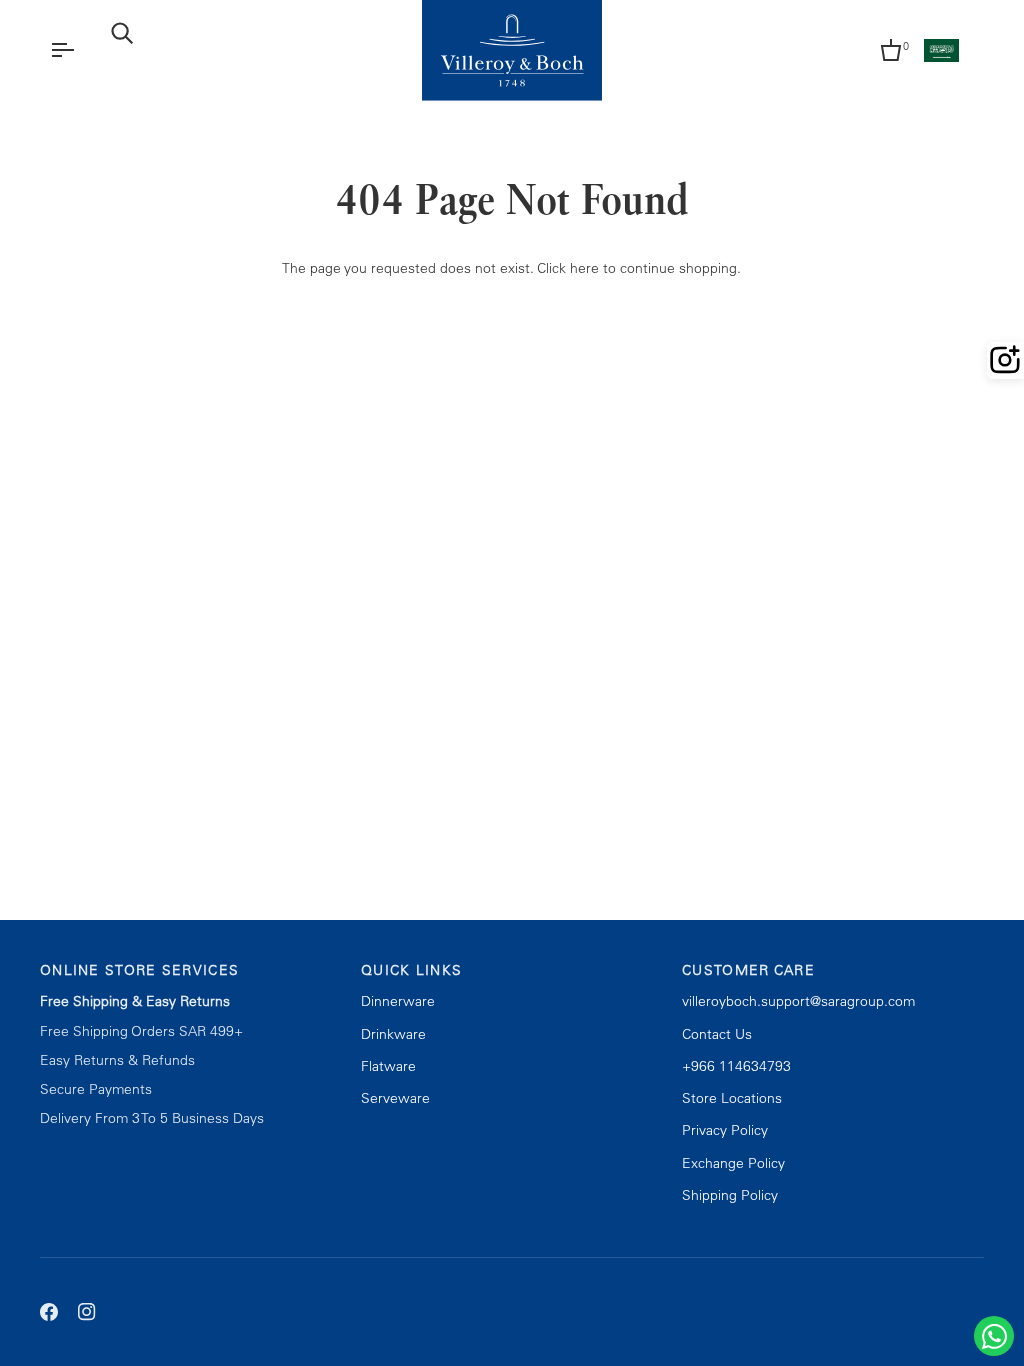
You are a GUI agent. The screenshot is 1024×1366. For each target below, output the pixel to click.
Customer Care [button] (748, 970)
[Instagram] (87, 1312)
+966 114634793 (736, 1066)
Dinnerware (398, 1001)
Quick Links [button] (411, 970)
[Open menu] (80, 50)
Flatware (388, 1066)
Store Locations (732, 1098)
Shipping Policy (730, 1195)
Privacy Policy (725, 1130)
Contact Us (717, 1034)
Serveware (395, 1098)
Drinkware (393, 1034)
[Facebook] (49, 1312)
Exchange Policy (733, 1163)
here (584, 268)
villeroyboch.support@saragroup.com (798, 1001)
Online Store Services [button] (139, 970)
